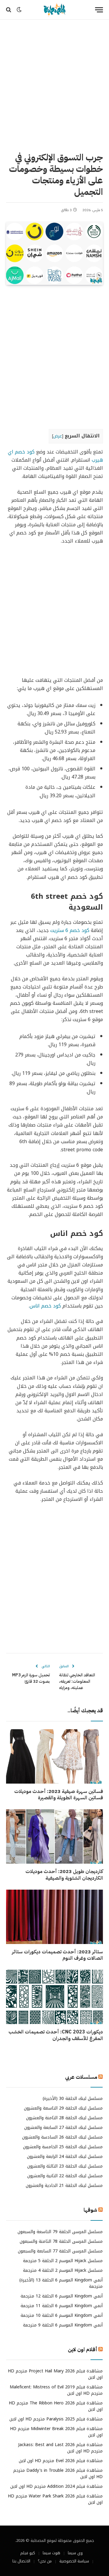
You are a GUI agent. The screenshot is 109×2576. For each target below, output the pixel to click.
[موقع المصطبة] (54, 10)
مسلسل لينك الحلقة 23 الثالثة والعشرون (65, 2166)
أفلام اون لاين (83, 2350)
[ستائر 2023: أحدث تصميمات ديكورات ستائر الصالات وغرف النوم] (54, 1917)
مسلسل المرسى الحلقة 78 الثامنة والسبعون (61, 2241)
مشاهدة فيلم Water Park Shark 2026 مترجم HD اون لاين (55, 2499)
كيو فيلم (28, 2553)
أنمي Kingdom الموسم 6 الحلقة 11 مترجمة (62, 2306)
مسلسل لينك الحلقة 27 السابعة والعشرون (63, 2128)
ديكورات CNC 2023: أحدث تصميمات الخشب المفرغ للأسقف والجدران (56, 2035)
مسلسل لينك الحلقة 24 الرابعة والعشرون (65, 2157)
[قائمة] (99, 10)
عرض (58, 436)
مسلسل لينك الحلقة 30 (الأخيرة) (73, 2099)
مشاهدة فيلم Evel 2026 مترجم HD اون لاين (61, 2461)
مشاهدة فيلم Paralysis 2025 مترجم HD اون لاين (56, 2419)
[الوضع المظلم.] (19, 10)
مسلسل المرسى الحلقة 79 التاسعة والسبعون (60, 2232)
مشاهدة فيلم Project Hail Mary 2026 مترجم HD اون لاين (55, 2374)
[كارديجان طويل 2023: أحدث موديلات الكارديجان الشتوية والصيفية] (54, 1836)
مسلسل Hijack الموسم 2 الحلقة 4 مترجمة (63, 2270)
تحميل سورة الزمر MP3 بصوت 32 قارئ (31, 1678)
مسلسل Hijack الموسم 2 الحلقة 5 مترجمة (63, 2261)
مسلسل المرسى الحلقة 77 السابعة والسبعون (60, 2251)
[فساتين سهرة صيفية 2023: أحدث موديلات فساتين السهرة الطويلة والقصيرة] (54, 1756)
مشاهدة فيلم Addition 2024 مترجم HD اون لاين (56, 2486)
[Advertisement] (54, 85)
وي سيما (75, 2553)
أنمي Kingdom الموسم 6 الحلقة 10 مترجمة (62, 2315)
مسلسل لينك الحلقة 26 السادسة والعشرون (62, 2137)
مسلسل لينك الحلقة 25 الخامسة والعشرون (63, 2147)
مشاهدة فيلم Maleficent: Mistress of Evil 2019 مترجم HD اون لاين (56, 2390)
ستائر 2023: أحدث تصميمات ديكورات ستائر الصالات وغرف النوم (57, 1955)
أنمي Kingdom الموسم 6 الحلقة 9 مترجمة (63, 2325)
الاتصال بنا (21, 2561)
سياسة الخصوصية (74, 2561)
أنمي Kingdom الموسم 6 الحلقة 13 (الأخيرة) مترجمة (61, 2283)
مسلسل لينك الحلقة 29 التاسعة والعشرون (63, 2108)
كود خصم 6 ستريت (70, 930)
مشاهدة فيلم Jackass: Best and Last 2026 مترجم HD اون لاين (60, 2448)
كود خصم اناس (45, 1306)
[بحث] (9, 10)
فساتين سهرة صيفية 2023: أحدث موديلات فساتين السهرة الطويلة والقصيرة (59, 1795)
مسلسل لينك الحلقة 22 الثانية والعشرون (65, 2176)
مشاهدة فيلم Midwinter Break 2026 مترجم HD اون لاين (56, 2432)
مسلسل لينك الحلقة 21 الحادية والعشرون (64, 2186)
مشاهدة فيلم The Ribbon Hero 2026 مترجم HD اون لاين (56, 2406)
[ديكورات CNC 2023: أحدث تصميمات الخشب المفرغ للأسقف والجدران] (54, 1997)
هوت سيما (51, 2553)
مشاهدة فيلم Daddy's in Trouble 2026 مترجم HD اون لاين (58, 2474)
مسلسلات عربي (81, 2077)
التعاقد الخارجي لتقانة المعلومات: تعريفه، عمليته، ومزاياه (77, 1681)
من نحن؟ (45, 2561)
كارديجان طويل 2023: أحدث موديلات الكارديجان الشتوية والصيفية (64, 1875)
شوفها (90, 2210)
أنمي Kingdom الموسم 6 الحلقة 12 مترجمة (62, 2296)
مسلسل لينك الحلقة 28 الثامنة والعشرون (64, 2118)
